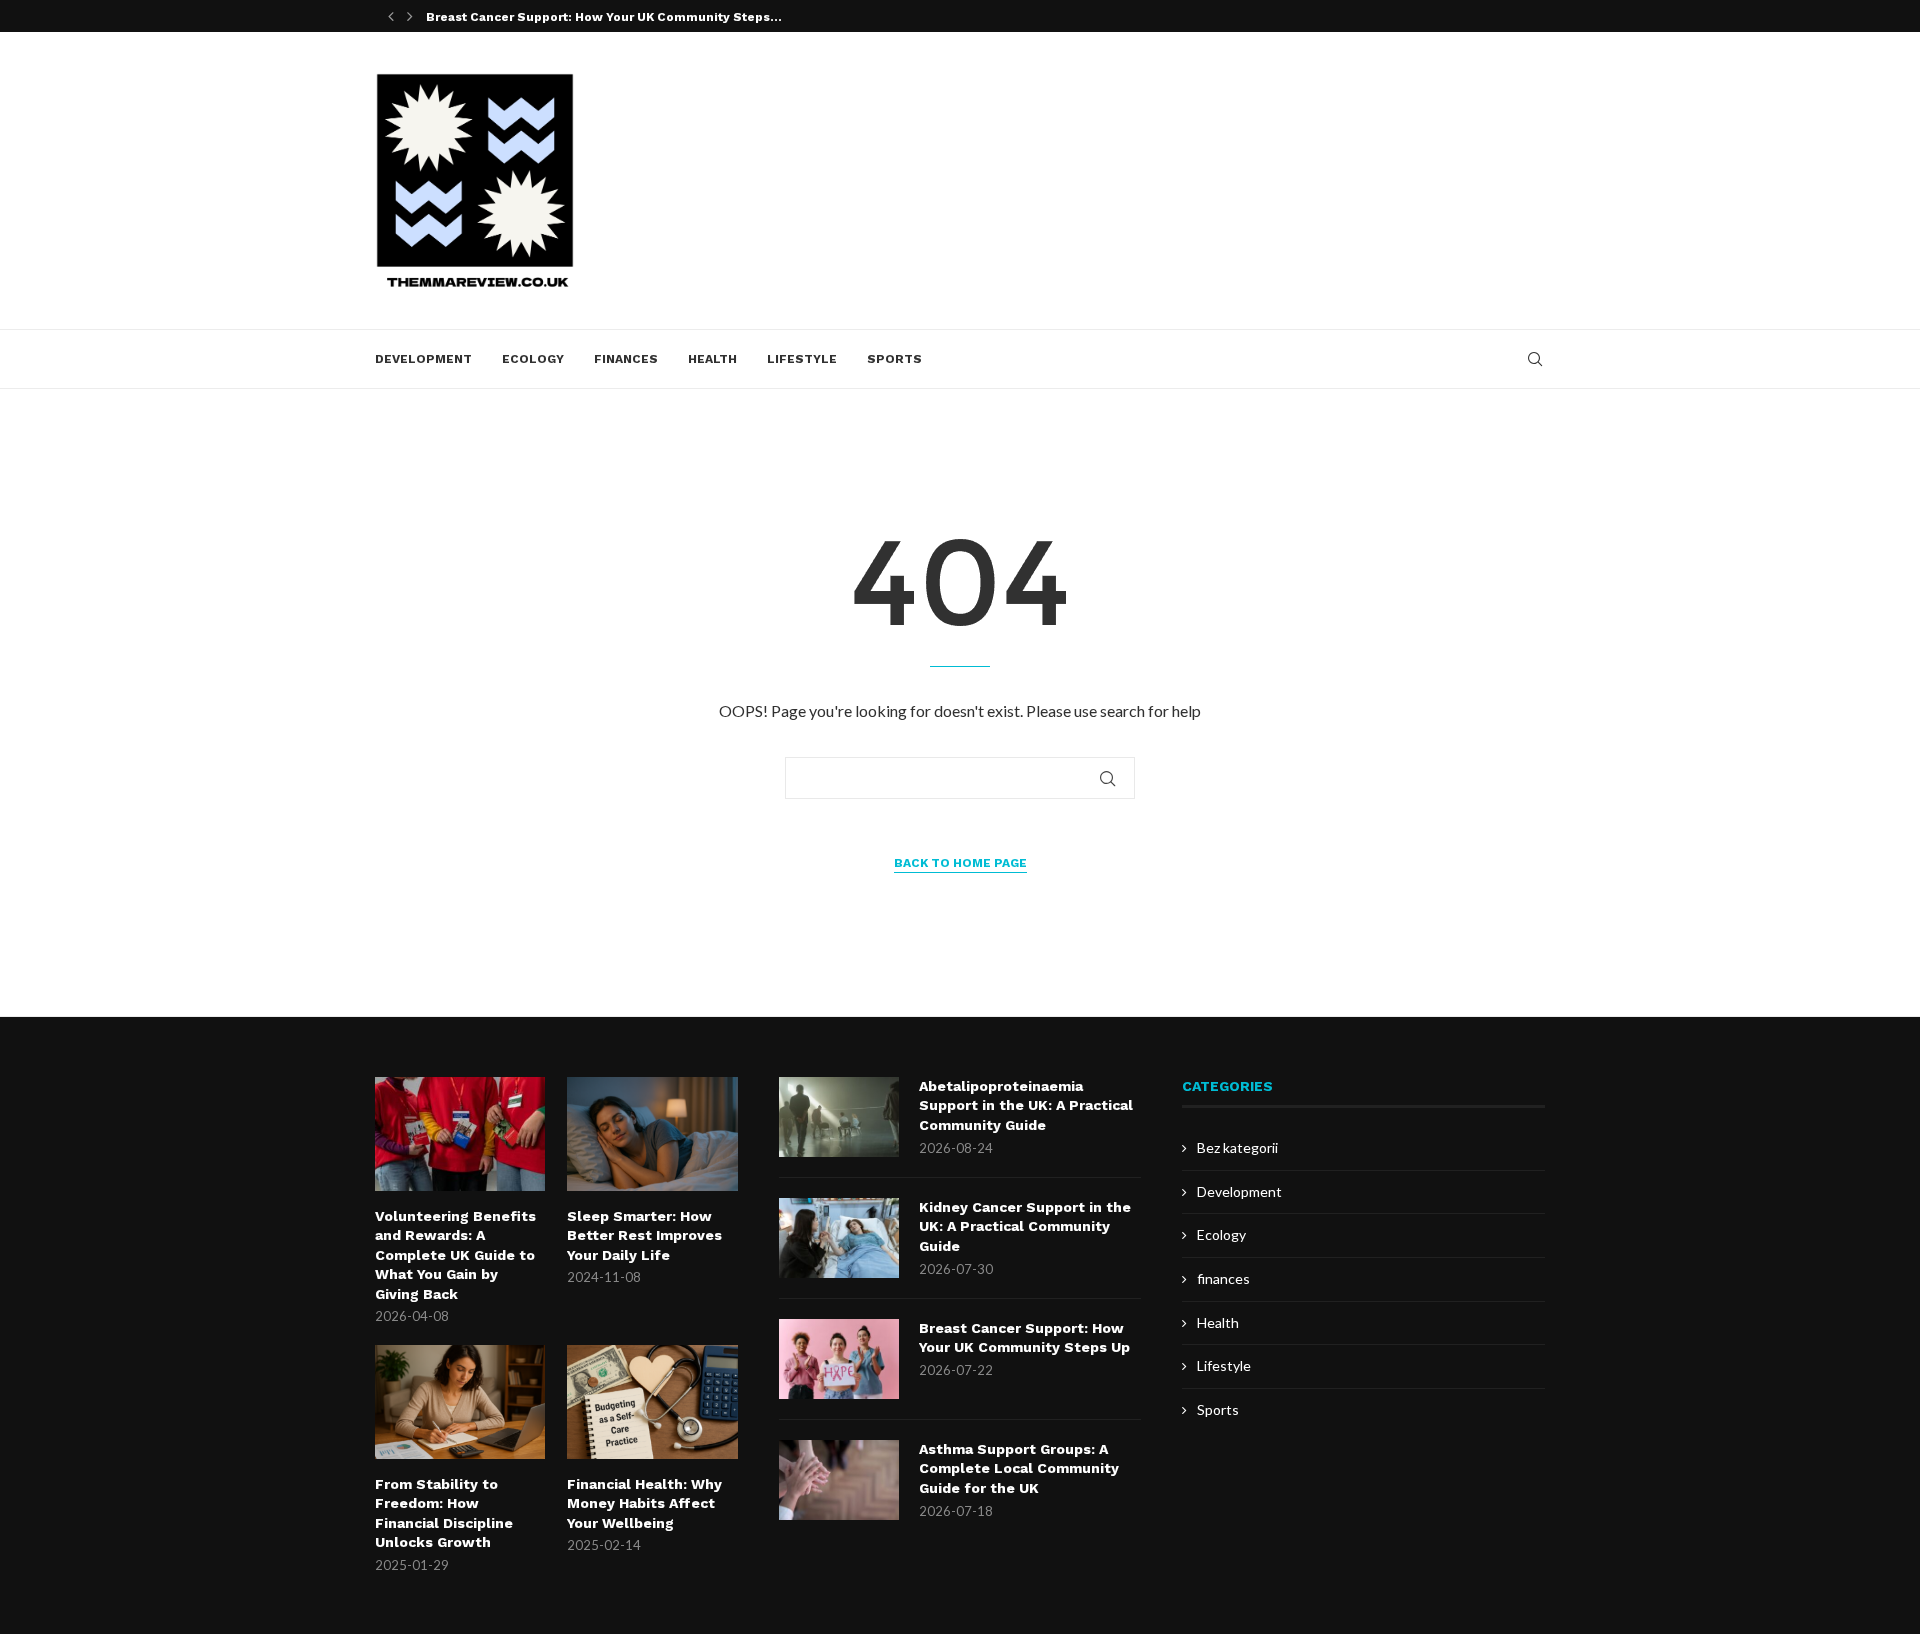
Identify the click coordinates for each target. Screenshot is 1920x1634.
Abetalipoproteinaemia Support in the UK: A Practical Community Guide (1026, 1105)
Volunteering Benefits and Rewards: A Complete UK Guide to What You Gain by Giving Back (455, 1255)
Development (423, 359)
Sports (894, 359)
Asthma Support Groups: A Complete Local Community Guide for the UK (1019, 1468)
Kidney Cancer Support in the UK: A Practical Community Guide (1025, 1226)
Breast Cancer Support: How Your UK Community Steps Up (1024, 1338)
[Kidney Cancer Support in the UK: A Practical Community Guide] (839, 1238)
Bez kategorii (1237, 1147)
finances (626, 359)
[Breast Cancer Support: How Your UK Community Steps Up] (839, 1359)
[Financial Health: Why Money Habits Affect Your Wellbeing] (652, 1402)
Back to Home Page (960, 863)
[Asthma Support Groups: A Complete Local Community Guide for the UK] (839, 1480)
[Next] (410, 16)
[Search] (1535, 359)
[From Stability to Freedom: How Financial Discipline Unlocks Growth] (460, 1402)
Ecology (533, 359)
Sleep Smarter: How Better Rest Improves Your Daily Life (644, 1235)
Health (712, 359)
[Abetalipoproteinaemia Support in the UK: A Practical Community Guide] (839, 1117)
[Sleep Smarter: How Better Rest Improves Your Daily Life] (652, 1134)
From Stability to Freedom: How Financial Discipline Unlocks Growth (444, 1513)
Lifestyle (802, 359)
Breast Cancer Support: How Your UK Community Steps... (604, 17)
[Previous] (391, 16)
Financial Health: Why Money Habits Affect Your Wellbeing (644, 1503)
